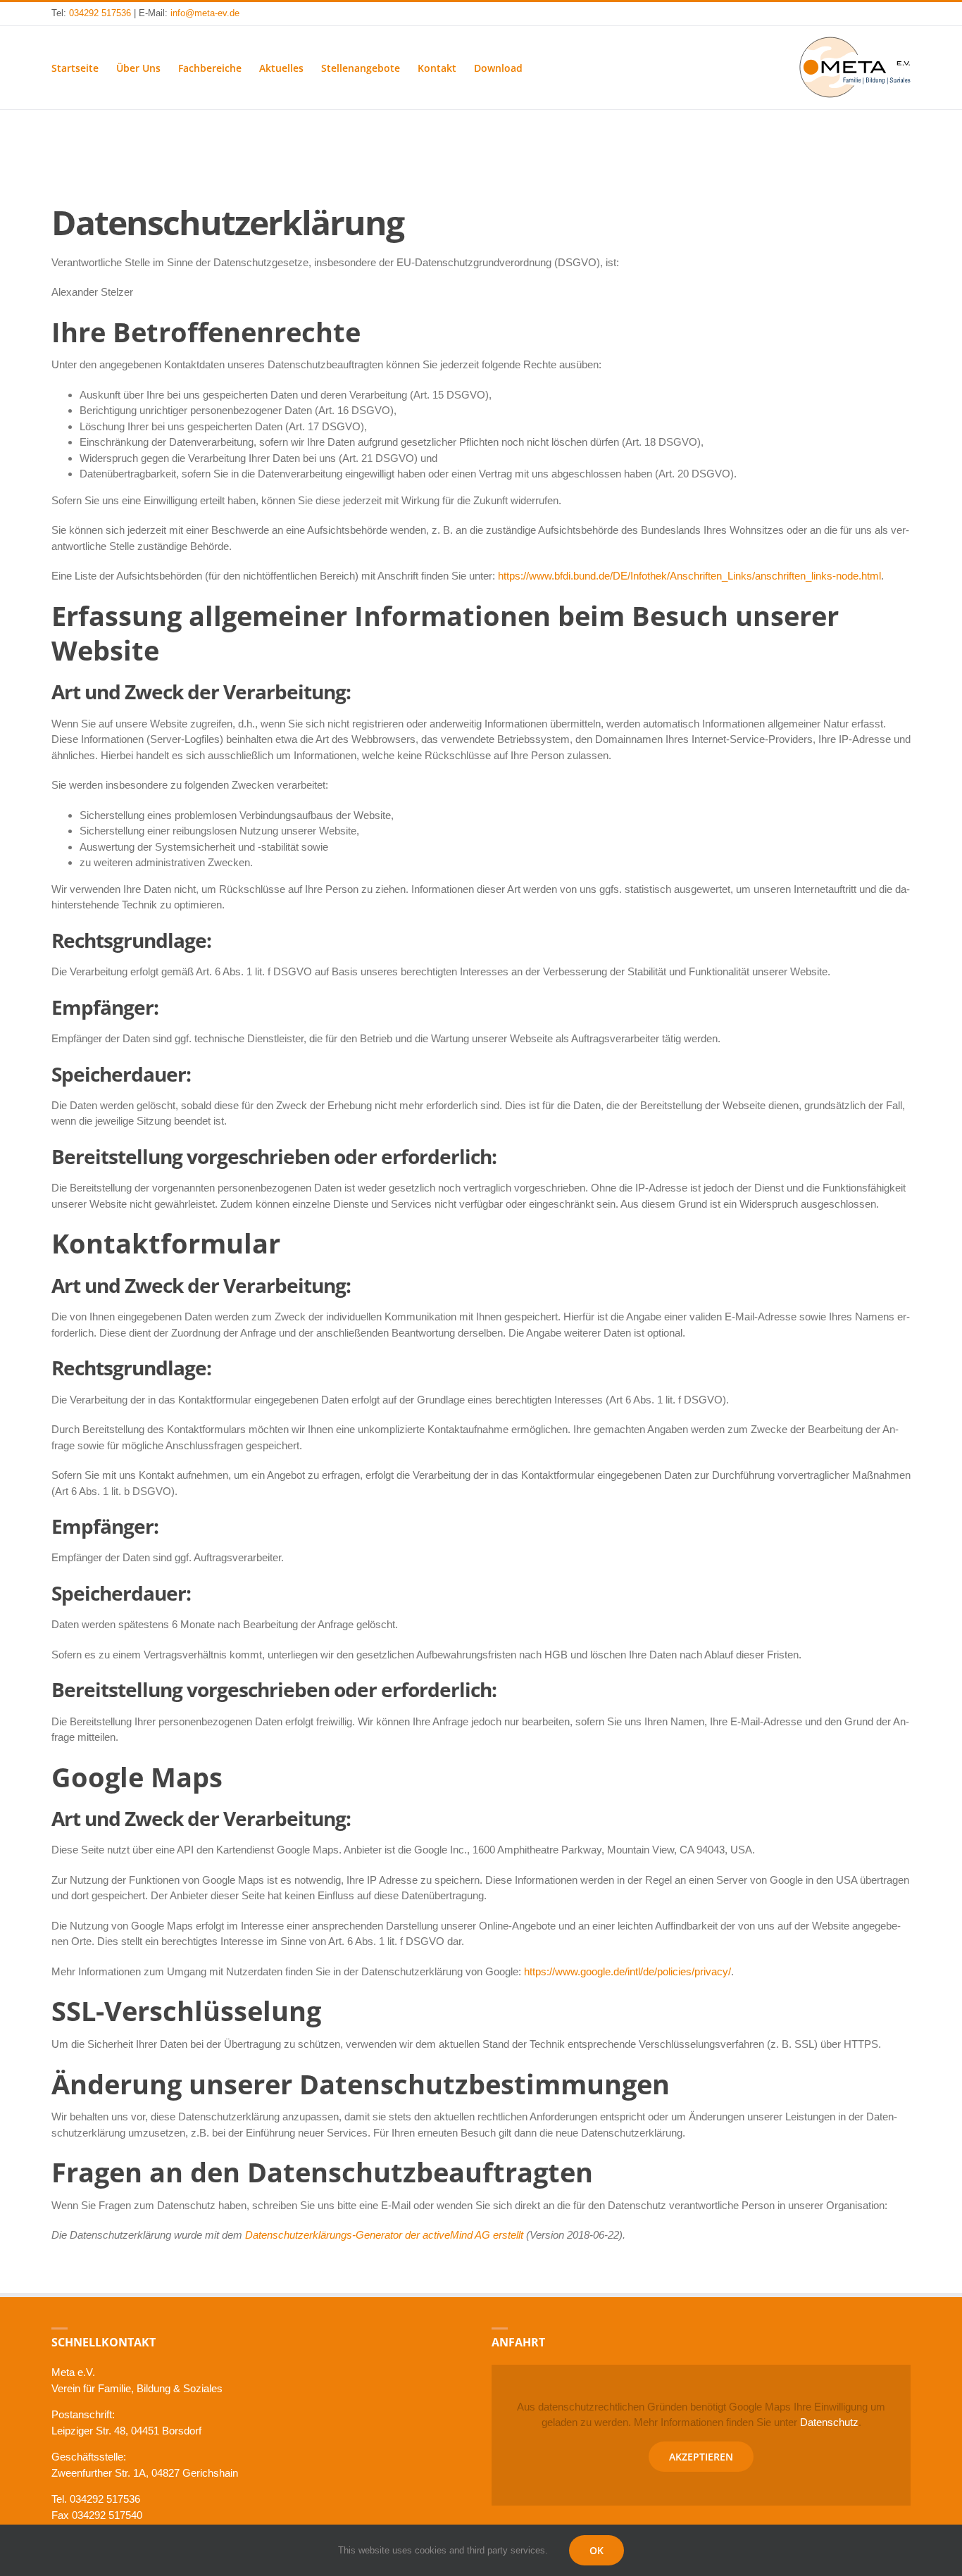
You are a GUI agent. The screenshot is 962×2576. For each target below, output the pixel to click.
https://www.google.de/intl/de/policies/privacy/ (627, 1971)
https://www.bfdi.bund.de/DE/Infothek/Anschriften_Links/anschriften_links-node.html (689, 576)
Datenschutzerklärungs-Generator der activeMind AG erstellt (384, 2235)
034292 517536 (100, 13)
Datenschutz (829, 2422)
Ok (596, 2550)
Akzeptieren (701, 2457)
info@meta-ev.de (205, 13)
